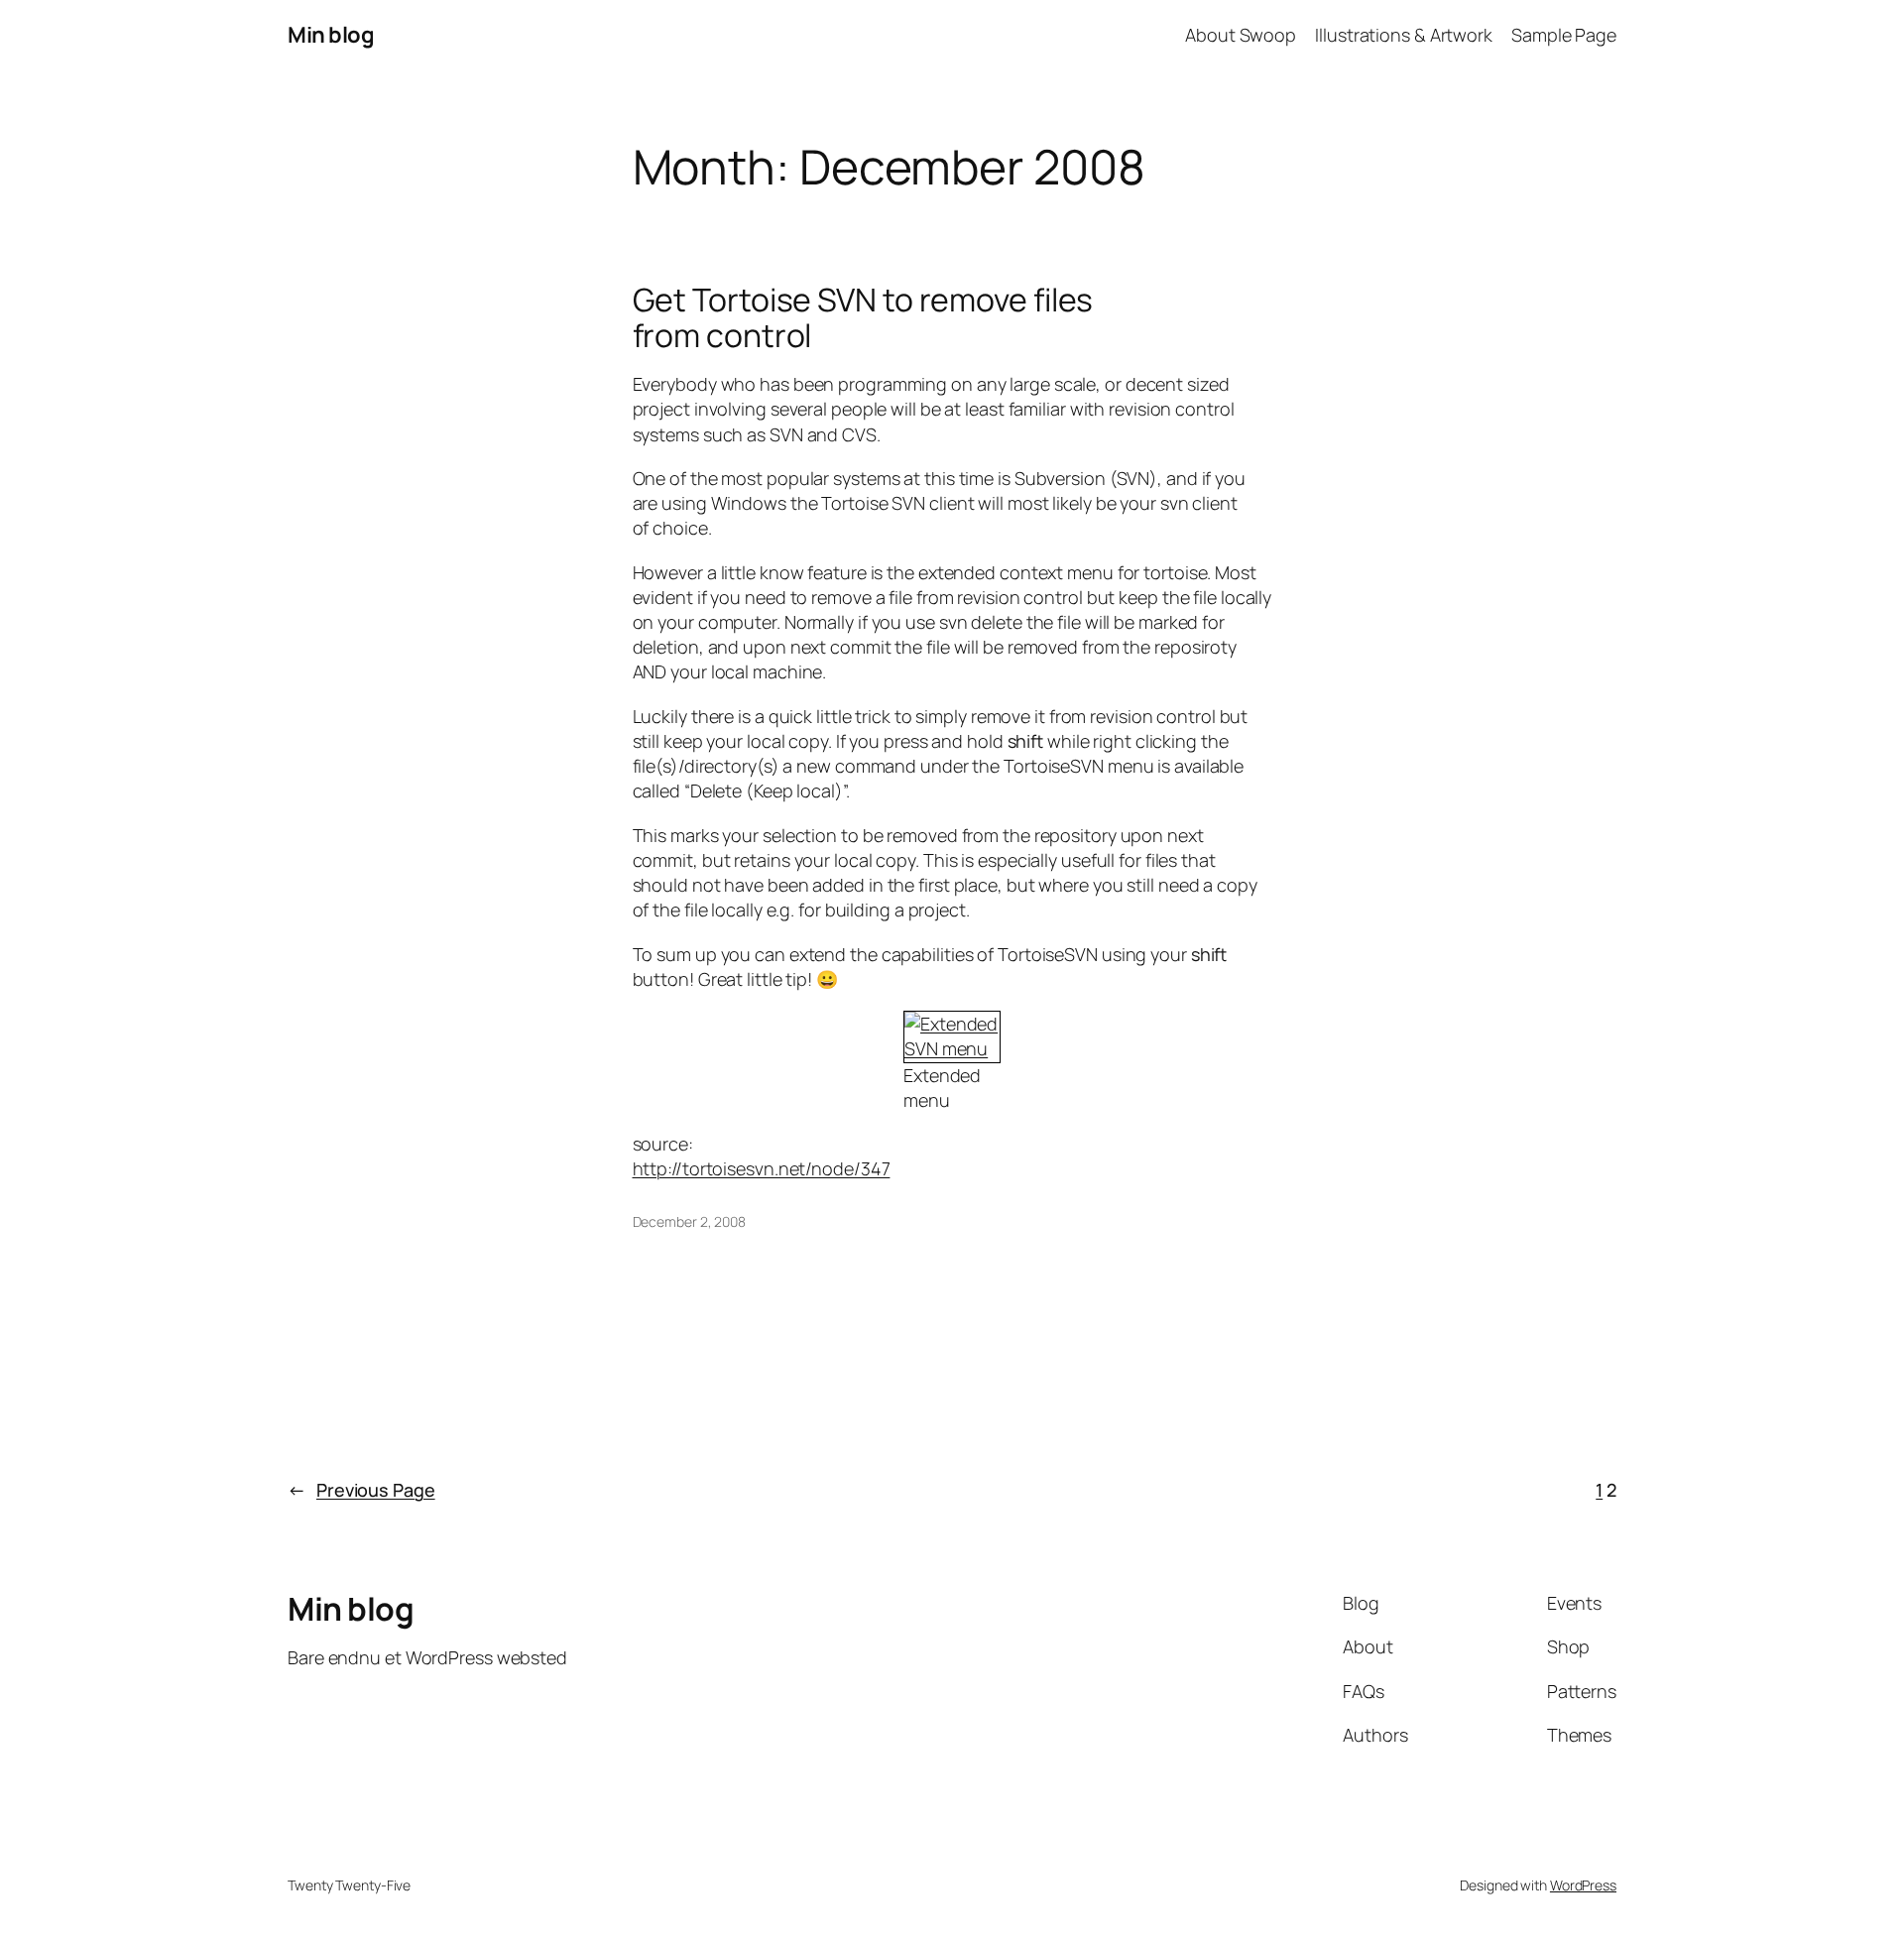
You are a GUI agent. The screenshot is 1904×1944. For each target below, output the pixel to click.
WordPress (1583, 1885)
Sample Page (1564, 35)
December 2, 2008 (689, 1221)
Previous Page (361, 1490)
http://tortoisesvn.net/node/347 (762, 1168)
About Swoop (1241, 35)
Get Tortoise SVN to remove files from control (863, 317)
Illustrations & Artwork (1404, 35)
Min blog (331, 35)
